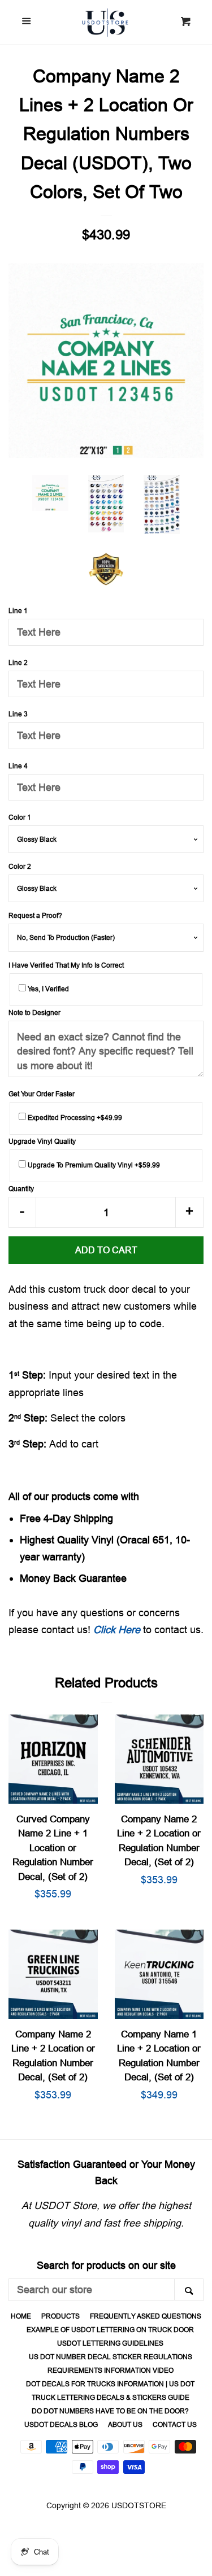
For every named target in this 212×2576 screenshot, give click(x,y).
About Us (125, 2424)
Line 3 (18, 714)
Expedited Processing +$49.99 (74, 1118)
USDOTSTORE (139, 2505)
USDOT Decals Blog (61, 2424)
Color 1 (20, 817)
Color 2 (20, 866)
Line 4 (18, 766)
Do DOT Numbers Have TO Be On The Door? (110, 2411)
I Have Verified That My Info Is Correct (66, 965)
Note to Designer (34, 1013)
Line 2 (18, 662)
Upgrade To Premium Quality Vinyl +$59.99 (93, 1165)
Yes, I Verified (47, 989)
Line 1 (18, 611)
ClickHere (117, 1630)
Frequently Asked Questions (146, 2316)
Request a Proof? (35, 915)
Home (21, 2316)
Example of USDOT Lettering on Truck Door (110, 2330)
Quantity (21, 1189)
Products (60, 2316)
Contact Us (175, 2424)
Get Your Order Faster (42, 1094)
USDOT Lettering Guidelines (110, 2343)
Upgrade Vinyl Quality (42, 1141)
